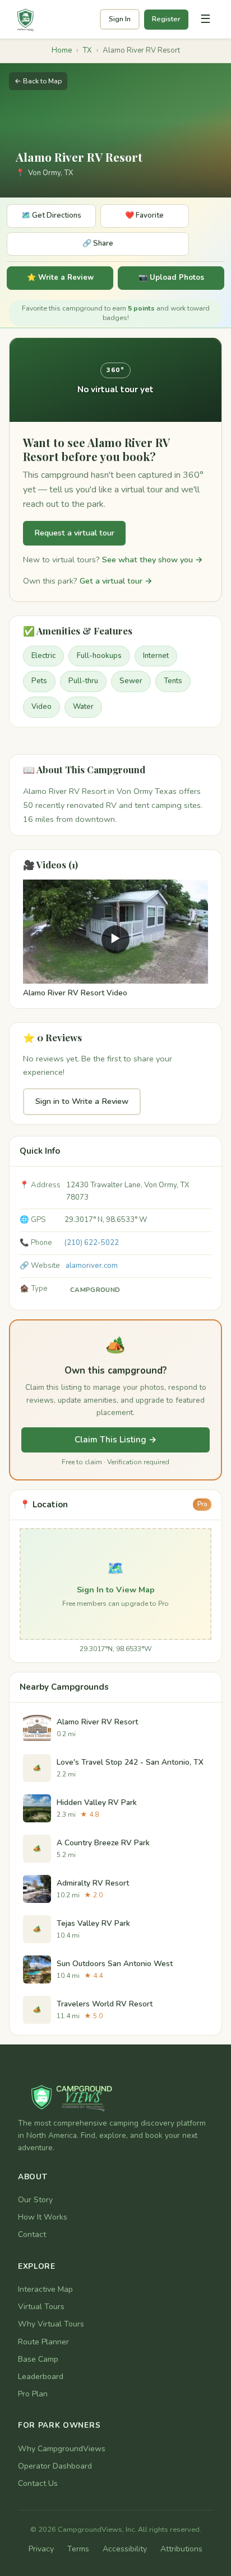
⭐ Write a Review (60, 278)
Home (62, 50)
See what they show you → (153, 560)
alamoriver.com (92, 1266)
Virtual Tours (41, 2307)
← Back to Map (38, 81)
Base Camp (38, 2359)
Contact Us (38, 2483)
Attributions (181, 2549)
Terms (78, 2549)
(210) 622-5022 (92, 1243)
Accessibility (125, 2549)
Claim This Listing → (116, 1440)
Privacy (41, 2549)
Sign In (120, 19)
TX (87, 50)
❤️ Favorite (144, 215)
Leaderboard (41, 2377)
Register (166, 19)
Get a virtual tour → (116, 581)
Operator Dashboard (55, 2466)
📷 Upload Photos (171, 278)
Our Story (35, 2200)
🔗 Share (98, 243)
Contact (32, 2234)
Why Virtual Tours (51, 2324)
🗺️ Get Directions (51, 215)
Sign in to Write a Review (82, 1101)
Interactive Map (45, 2289)
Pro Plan (33, 2394)
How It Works (43, 2217)
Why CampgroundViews (62, 2449)
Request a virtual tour (74, 533)
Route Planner (43, 2342)
